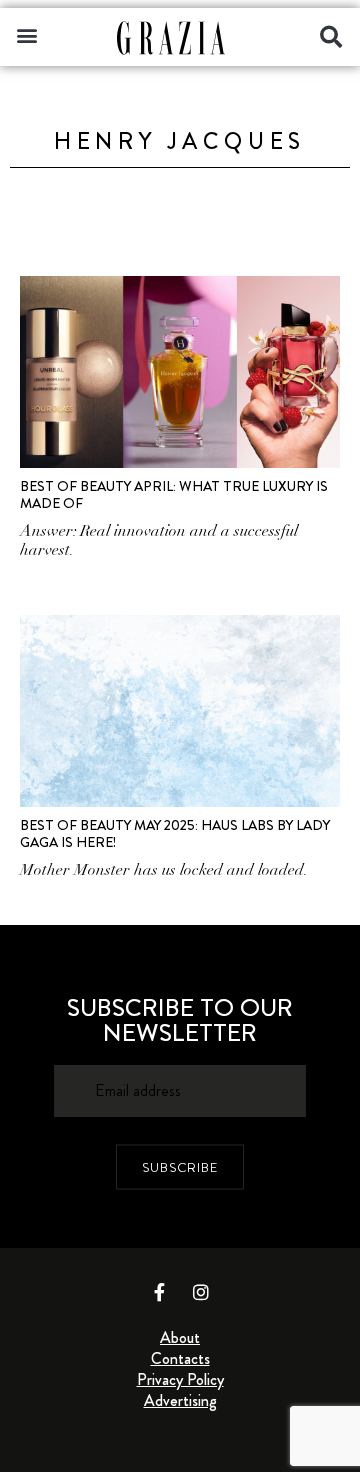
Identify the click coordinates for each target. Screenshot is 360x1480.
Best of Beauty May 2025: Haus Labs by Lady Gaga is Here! (175, 833)
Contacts (180, 1358)
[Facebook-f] (160, 1292)
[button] (26, 34)
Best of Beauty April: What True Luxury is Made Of (174, 494)
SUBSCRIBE (180, 1166)
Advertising (180, 1400)
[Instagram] (201, 1292)
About (180, 1337)
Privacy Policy (180, 1379)
